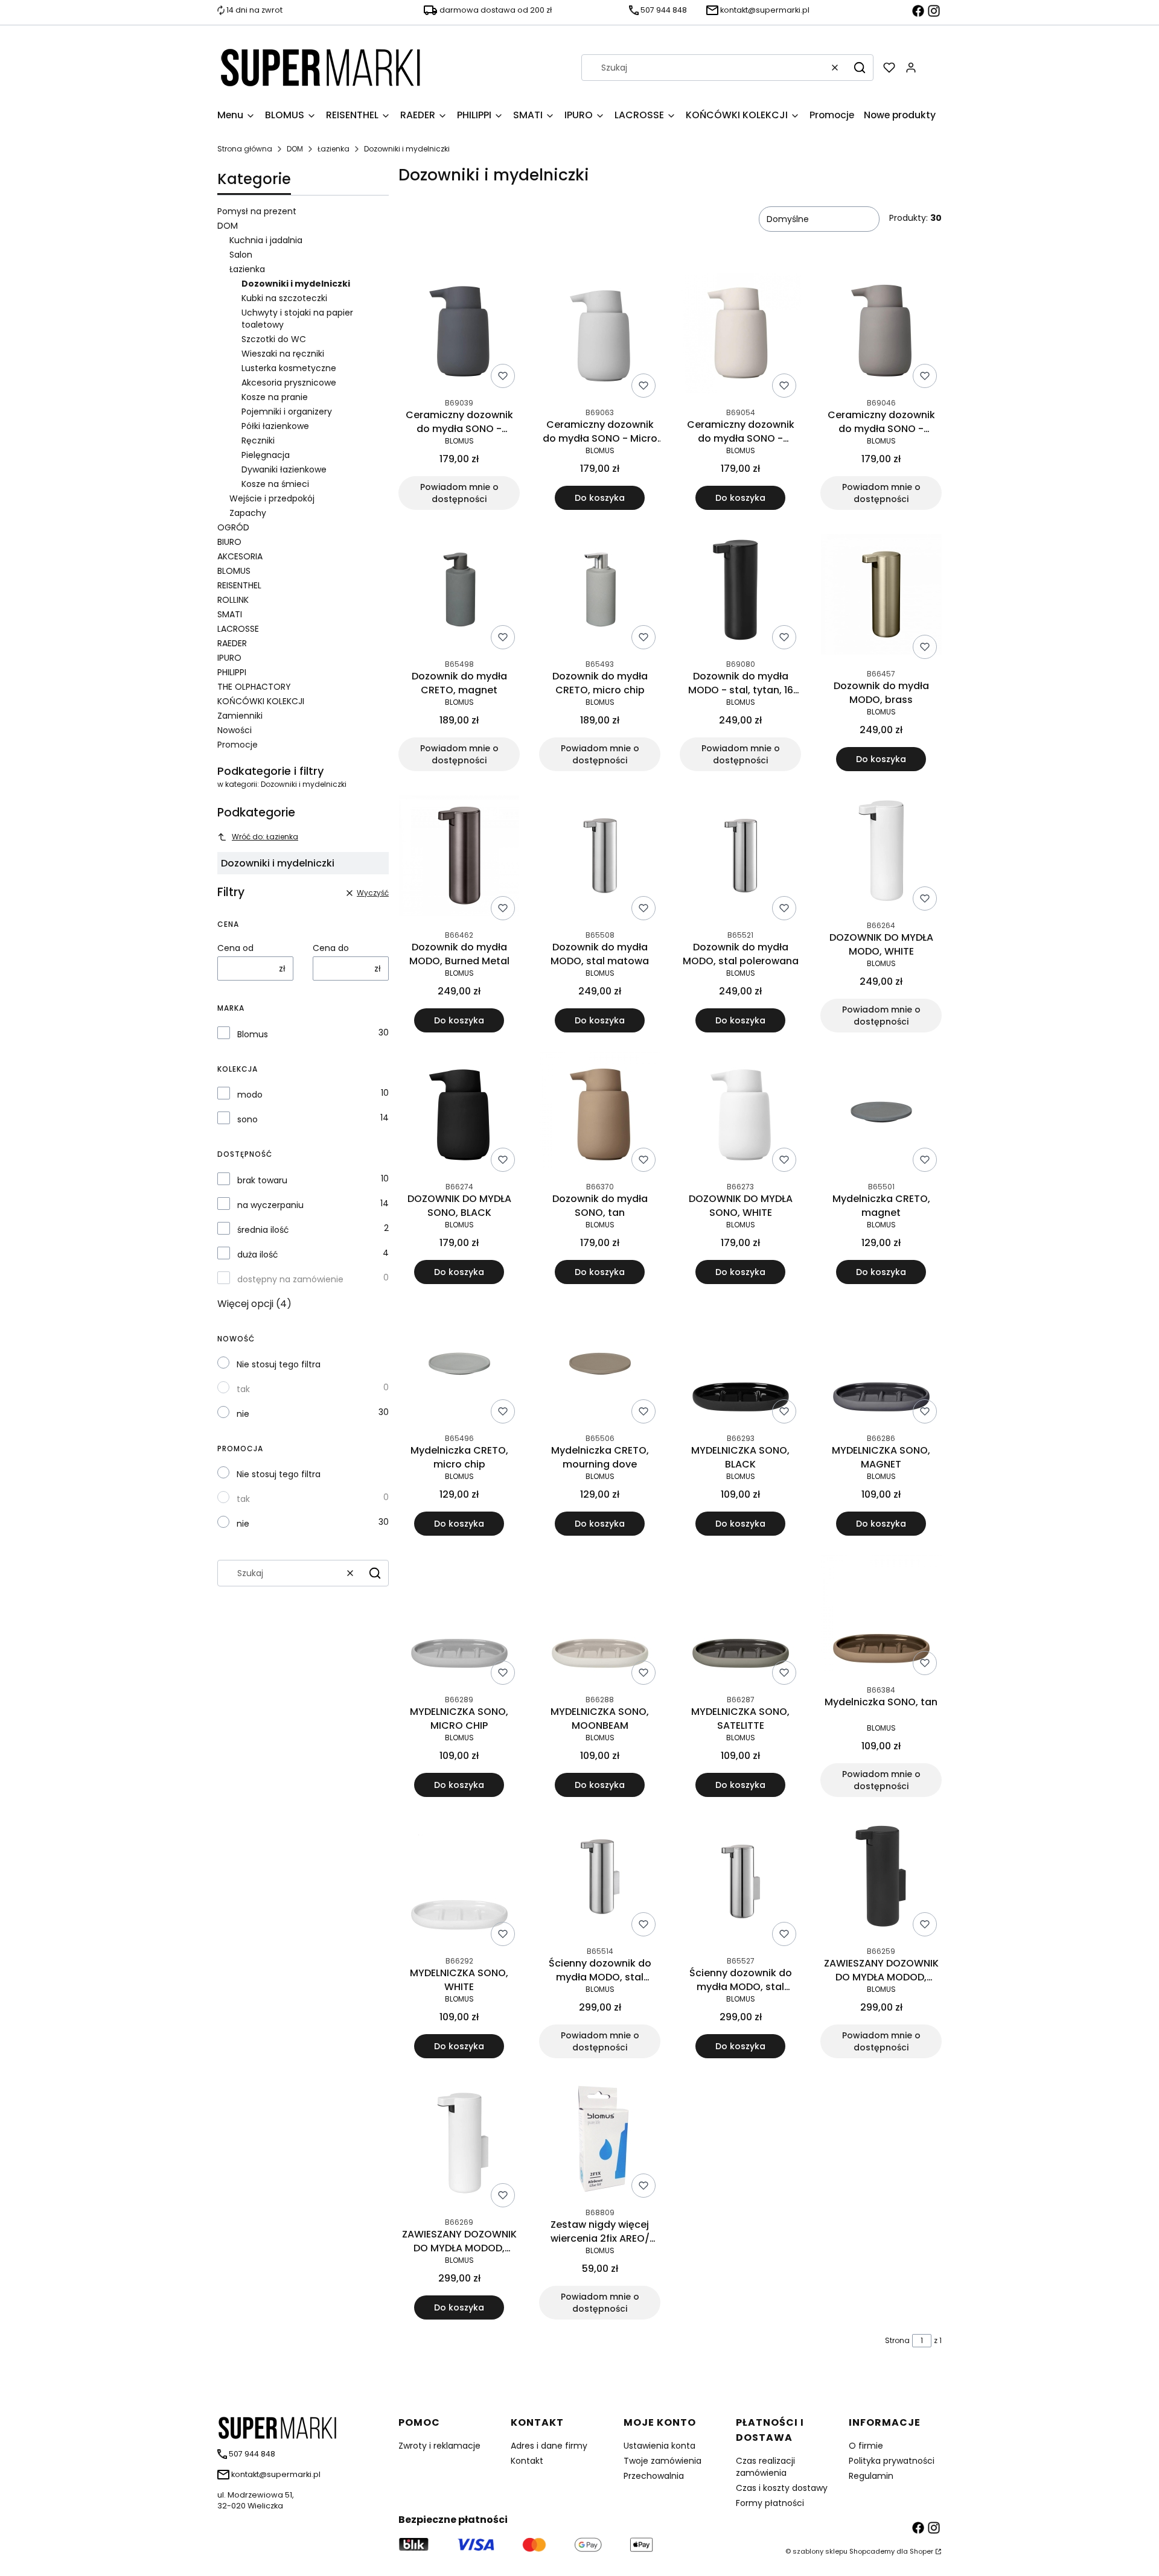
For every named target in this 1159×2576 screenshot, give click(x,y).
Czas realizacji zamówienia (765, 2467)
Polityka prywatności (892, 2461)
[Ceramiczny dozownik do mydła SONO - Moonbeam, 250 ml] (741, 336)
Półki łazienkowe (275, 426)
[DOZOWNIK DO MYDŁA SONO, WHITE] (741, 1114)
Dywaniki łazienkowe (284, 469)
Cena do (331, 948)
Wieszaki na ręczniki (283, 354)
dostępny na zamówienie (290, 1279)
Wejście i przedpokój (272, 498)
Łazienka (334, 149)
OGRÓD (233, 527)
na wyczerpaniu (270, 1205)
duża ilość (258, 1255)
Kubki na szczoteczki (284, 298)
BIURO (229, 542)
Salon (241, 255)
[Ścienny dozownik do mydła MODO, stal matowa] (600, 1879)
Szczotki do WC (274, 339)
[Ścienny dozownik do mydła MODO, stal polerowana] (741, 1884)
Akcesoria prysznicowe (289, 383)
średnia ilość (263, 1230)
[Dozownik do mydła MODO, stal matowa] (600, 858)
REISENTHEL (239, 585)
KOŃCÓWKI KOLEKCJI (261, 701)
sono (247, 1119)
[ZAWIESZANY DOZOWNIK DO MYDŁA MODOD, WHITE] (459, 2145)
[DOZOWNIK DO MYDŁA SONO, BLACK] (459, 1114)
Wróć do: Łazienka (265, 837)
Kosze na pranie (275, 397)
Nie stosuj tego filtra (279, 1364)
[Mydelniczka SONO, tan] (881, 1617)
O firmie (866, 2446)
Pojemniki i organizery (287, 412)
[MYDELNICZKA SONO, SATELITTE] (741, 1622)
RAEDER (232, 643)
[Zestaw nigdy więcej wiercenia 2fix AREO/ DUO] (600, 2140)
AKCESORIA (240, 556)
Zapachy (248, 513)
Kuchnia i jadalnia (266, 240)
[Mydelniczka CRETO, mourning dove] (600, 1366)
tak (243, 1389)
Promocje (238, 745)
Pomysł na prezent (257, 211)
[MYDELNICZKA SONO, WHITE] (459, 1884)
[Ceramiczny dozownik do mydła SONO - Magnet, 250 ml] (459, 330)
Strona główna (245, 149)
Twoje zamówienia (663, 2461)
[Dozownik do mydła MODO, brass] (881, 596)
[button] (860, 68)
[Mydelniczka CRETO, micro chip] (459, 1366)
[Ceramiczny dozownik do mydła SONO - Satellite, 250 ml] (881, 330)
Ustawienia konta (659, 2446)
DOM (295, 149)
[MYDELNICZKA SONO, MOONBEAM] (600, 1622)
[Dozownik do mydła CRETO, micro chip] (600, 592)
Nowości (235, 730)
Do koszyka (600, 498)
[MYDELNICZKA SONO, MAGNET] (881, 1366)
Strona (897, 2340)
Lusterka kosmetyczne (289, 368)
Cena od (235, 948)
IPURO (229, 658)
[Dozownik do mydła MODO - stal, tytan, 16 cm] (741, 592)
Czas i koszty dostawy (782, 2488)
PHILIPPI (232, 672)
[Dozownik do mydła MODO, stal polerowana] (741, 858)
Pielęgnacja (266, 455)
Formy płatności (770, 2503)
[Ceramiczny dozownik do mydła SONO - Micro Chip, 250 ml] (600, 335)
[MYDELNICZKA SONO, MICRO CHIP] (459, 1622)
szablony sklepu (820, 2551)
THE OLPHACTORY (254, 687)
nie (243, 1414)
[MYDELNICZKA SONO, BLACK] (741, 1366)
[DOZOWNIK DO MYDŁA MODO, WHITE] (881, 853)
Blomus (253, 1034)
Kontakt (527, 2461)
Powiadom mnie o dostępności (459, 493)
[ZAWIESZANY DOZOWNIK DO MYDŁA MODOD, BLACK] (881, 1879)
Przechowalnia (654, 2476)
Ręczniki (258, 440)
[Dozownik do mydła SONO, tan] (600, 1114)
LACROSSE (238, 629)
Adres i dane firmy (549, 2446)
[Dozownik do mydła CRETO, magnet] (459, 592)
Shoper (921, 2551)
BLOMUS (234, 571)
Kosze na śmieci (275, 484)
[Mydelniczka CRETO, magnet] (881, 1114)
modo (250, 1095)
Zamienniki (240, 716)
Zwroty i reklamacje (439, 2446)
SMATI (230, 614)
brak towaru (262, 1180)
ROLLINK (233, 600)
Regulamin (871, 2476)
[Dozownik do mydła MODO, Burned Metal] (459, 858)
